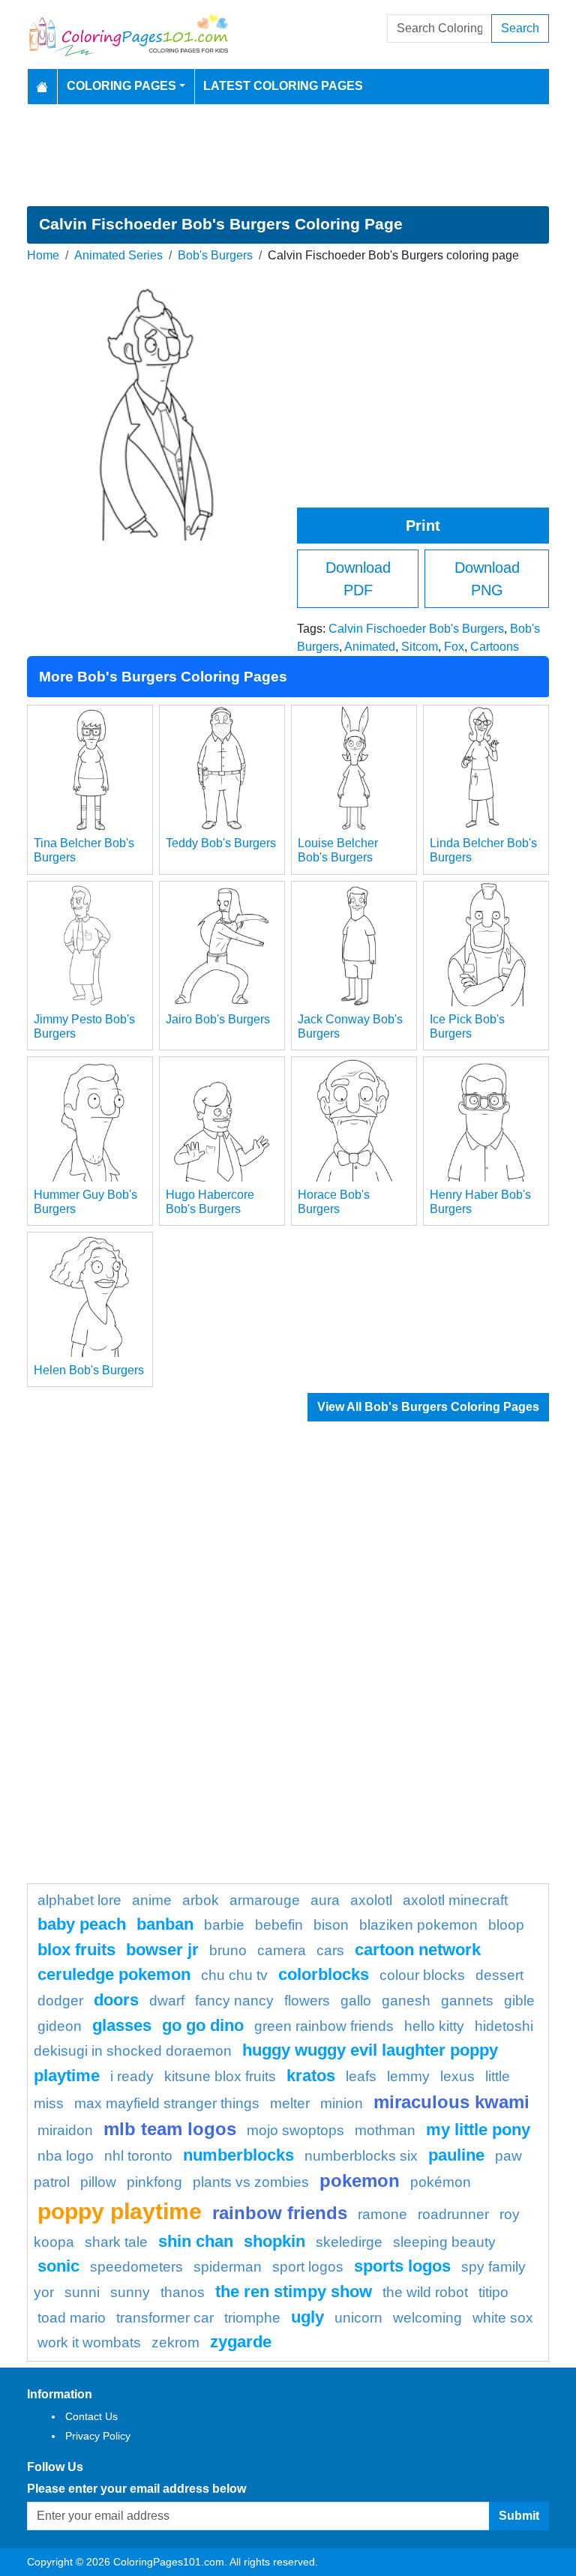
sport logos (308, 2267)
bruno (228, 1950)
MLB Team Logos (170, 2129)
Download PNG (487, 579)
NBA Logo (66, 2156)
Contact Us (91, 2416)
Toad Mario (72, 2318)
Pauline (456, 2155)
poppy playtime (120, 2211)
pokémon (441, 2182)
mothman (385, 2130)
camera (282, 1950)
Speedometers (136, 2267)
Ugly (307, 2317)
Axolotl (371, 1900)
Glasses (122, 2025)
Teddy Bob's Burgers (221, 843)
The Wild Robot (425, 2292)
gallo (356, 2001)
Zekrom (175, 2342)
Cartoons (495, 647)
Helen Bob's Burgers (89, 1370)
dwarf (167, 2001)
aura (325, 1900)
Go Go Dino (203, 2025)
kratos (311, 2076)
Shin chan (196, 2241)
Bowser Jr (162, 1950)
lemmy (408, 2076)
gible (519, 2001)
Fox (454, 647)
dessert (499, 1975)
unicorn (358, 2318)
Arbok (201, 1900)
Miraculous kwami (451, 2102)
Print (423, 526)
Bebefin (279, 1925)
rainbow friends (280, 2213)
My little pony (478, 2130)
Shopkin (274, 2241)
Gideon (60, 2026)
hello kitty (434, 2026)
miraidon (65, 2130)
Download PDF (358, 579)
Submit (519, 2516)
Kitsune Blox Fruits (220, 2076)
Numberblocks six (361, 2156)
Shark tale (116, 2242)
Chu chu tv (234, 1975)
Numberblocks (238, 2155)
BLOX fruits (76, 1950)
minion (342, 2103)
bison (331, 1925)
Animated (370, 647)
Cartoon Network (418, 1950)
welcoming (427, 2318)
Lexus (457, 2076)
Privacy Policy (98, 2436)
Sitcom (420, 647)
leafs (361, 2076)
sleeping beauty (444, 2242)
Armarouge (265, 1900)
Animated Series (118, 255)
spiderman (228, 2267)
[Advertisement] (288, 155)
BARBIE (224, 1925)
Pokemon (360, 2181)
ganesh (406, 2001)
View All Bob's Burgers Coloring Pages (428, 1407)
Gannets (467, 2001)
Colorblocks (324, 1974)
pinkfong (154, 2182)
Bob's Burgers (215, 255)
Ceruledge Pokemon (114, 1974)
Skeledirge (349, 2242)
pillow (98, 2182)
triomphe (252, 2318)
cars (330, 1950)
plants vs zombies (251, 2182)
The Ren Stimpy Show (294, 2291)
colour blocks (422, 1975)
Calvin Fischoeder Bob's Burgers (416, 629)
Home (43, 255)
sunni (82, 2292)
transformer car (165, 2318)
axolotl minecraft (455, 1900)
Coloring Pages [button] (121, 86)
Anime (152, 1900)
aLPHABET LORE (79, 1900)
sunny (130, 2292)
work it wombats (89, 2342)
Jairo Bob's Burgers (218, 1019)
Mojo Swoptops (295, 2130)
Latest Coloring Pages (283, 86)
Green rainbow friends (324, 2026)
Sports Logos (402, 2266)
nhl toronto (138, 2156)
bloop (506, 1925)
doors (116, 2000)
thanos (183, 2292)
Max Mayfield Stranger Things (167, 2103)
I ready (132, 2076)
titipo (493, 2292)
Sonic (58, 2266)
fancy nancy (234, 2001)
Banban (165, 1924)
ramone (382, 2214)
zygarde (241, 2342)
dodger (60, 2001)
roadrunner (453, 2214)
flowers (307, 2001)
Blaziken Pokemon (418, 1925)
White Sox (503, 2318)
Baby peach (82, 1924)
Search (520, 28)
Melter (290, 2103)
